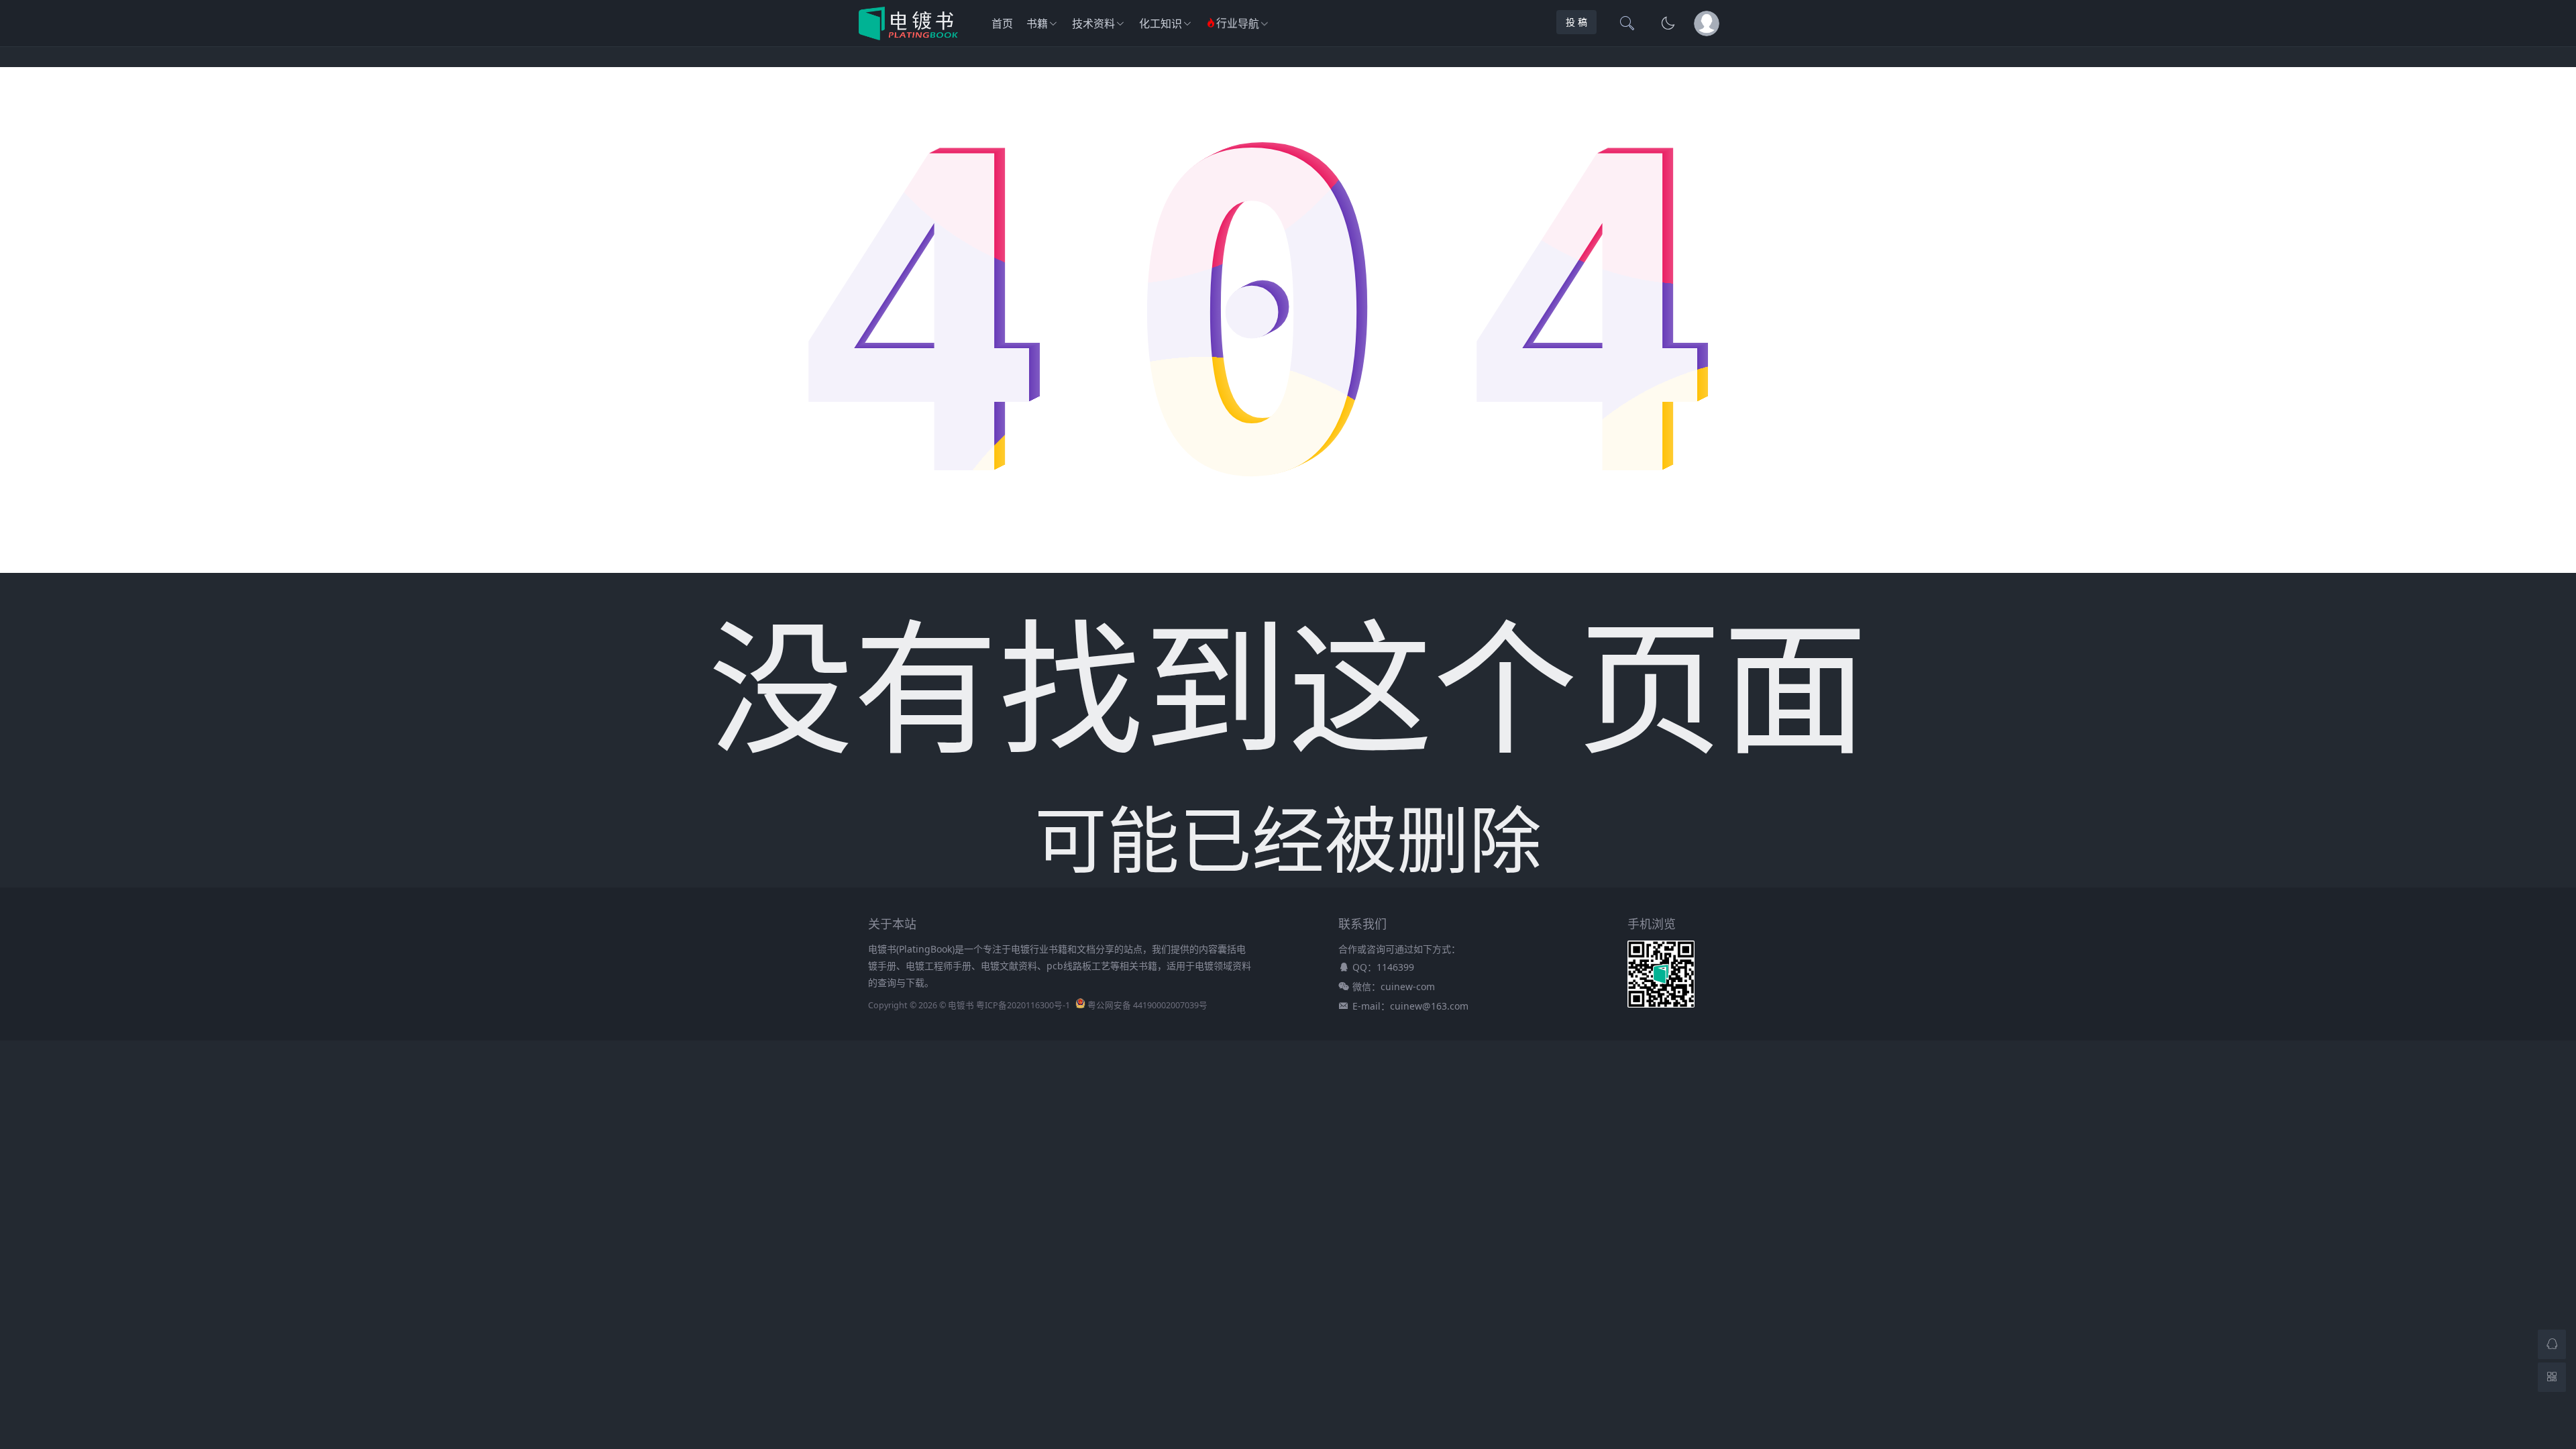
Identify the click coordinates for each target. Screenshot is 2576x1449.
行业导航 (1238, 24)
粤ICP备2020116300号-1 (1023, 1005)
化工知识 (1161, 23)
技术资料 (1093, 23)
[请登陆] (1707, 23)
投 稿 (1576, 22)
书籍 (1037, 23)
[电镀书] (908, 36)
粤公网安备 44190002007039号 (1147, 1005)
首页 (1002, 23)
